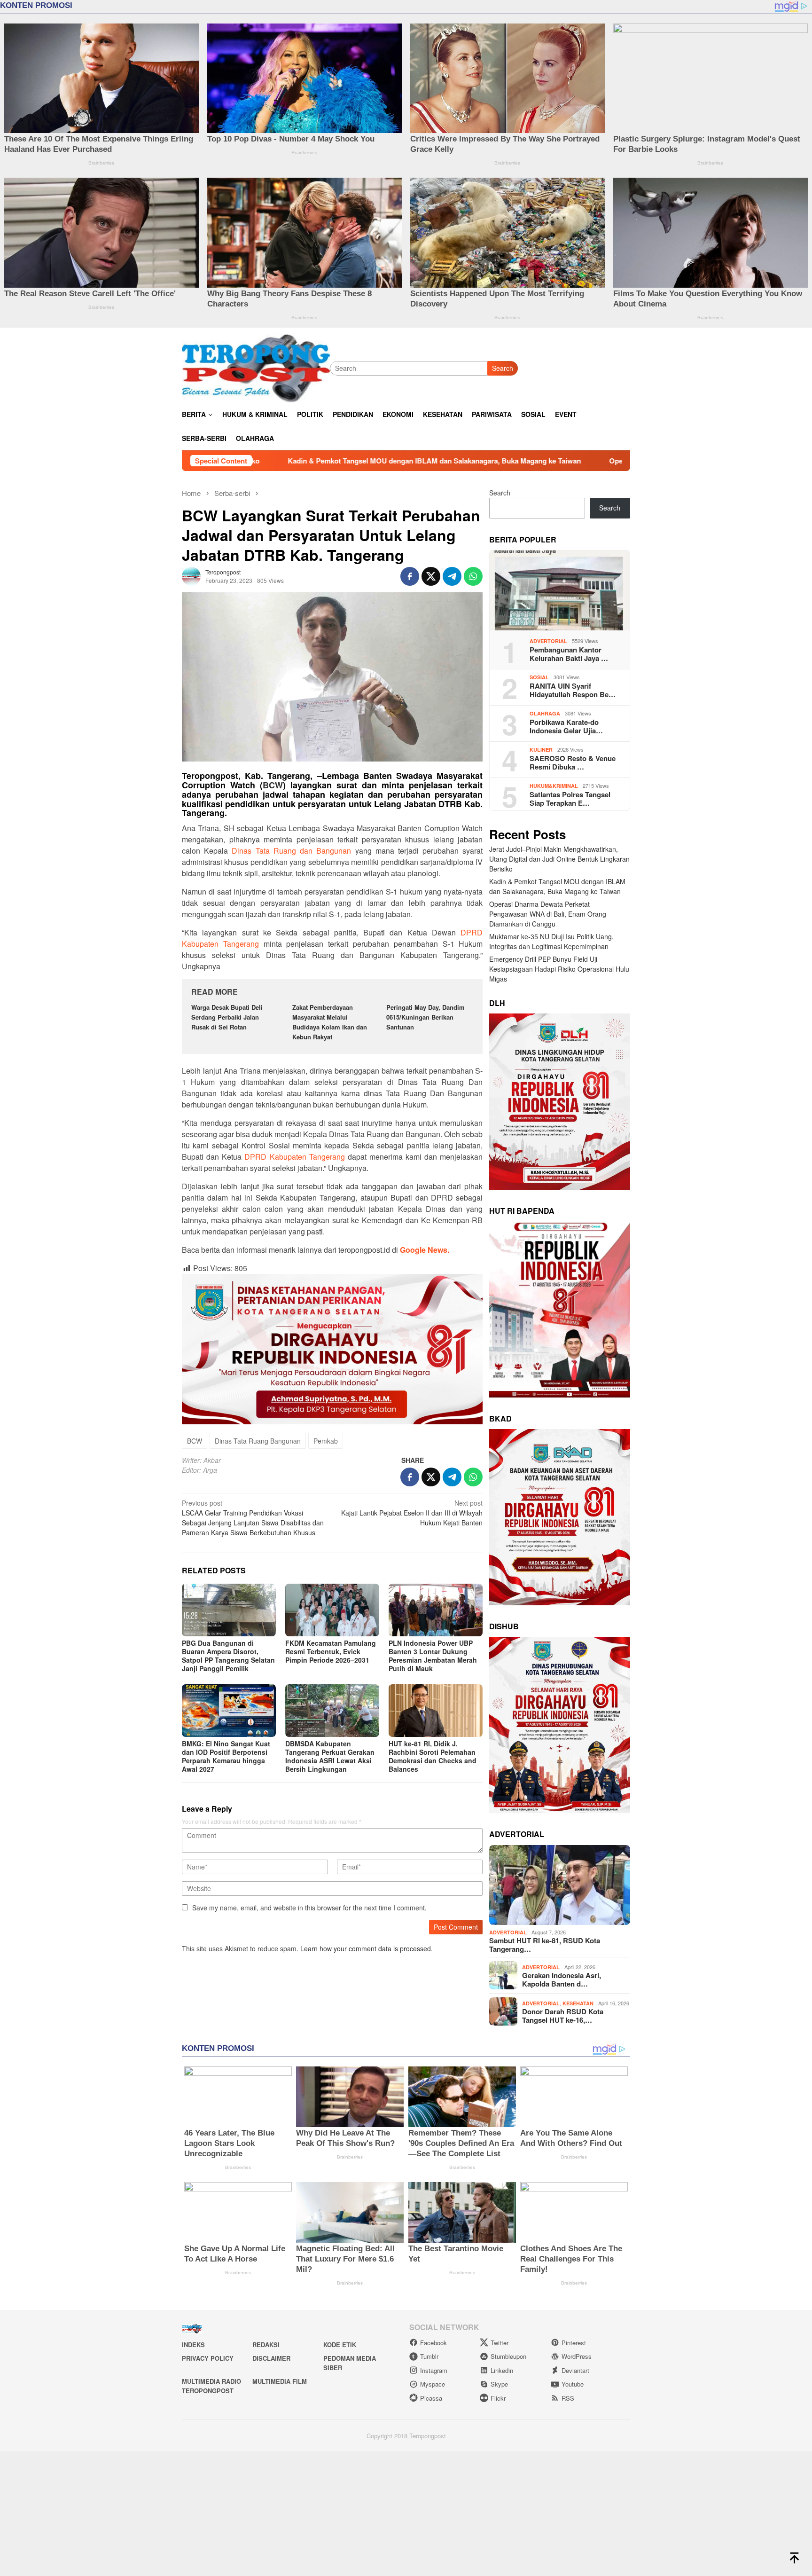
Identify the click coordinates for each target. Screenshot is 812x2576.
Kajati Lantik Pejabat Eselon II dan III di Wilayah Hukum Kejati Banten (412, 1513)
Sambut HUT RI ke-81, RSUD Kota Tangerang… (545, 1945)
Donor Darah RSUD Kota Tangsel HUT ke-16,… (563, 2016)
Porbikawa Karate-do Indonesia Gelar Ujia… (566, 726)
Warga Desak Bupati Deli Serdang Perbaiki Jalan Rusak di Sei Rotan (227, 1017)
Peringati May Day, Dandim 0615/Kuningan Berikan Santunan (426, 1017)
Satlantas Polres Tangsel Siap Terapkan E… (570, 799)
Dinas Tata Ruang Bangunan (258, 1441)
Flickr (498, 2398)
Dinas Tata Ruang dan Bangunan (291, 851)
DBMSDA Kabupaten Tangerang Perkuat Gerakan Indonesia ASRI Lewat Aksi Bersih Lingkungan (330, 1756)
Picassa (431, 2398)
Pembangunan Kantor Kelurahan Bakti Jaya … (569, 654)
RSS (568, 2398)
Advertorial (548, 641)
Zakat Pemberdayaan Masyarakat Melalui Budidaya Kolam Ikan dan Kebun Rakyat (330, 1022)
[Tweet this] (431, 576)
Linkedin (502, 2370)
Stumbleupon (508, 2356)
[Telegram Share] (452, 576)
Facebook (433, 2343)
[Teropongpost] (256, 367)
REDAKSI (266, 2344)
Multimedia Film (280, 2381)
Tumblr (429, 2356)
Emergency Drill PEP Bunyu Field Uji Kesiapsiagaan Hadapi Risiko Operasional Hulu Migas (559, 969)
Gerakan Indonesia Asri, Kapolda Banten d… (562, 1979)
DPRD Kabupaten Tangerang (294, 1157)
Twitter (500, 2343)
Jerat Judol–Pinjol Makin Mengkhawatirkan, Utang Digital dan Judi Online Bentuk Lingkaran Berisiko (559, 859)
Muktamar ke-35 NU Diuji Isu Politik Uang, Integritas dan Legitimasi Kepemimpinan (551, 941)
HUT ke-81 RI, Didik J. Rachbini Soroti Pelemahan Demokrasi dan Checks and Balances (433, 1756)
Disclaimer (271, 2358)
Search (461, 368)
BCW (273, 785)
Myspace (433, 2384)
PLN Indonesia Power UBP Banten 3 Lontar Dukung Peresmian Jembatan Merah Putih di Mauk (433, 1656)
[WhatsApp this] (473, 576)
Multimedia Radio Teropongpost (211, 2386)
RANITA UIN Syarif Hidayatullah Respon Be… (573, 690)
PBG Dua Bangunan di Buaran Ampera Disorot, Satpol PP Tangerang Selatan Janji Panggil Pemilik (228, 1656)
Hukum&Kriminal (554, 786)
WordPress (577, 2356)
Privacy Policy (208, 2358)
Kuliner (541, 750)
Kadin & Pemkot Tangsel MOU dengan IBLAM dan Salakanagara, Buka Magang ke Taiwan (557, 886)
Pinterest (574, 2343)
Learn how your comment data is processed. (367, 1948)
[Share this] (410, 576)
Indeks (193, 2344)
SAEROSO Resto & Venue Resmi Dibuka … (573, 762)
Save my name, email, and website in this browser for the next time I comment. (309, 1908)
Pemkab (326, 1441)
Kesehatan (578, 2003)
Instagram (434, 2370)
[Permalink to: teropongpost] (191, 575)
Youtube (573, 2384)
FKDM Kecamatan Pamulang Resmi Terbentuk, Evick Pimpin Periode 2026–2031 (331, 1651)
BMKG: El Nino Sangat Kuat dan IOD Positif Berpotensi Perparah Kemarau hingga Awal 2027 (226, 1756)
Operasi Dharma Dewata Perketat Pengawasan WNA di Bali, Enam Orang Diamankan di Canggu (415, 461)
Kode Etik (340, 2344)
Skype (499, 2384)
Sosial (539, 677)
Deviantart (575, 2370)
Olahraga (545, 713)
